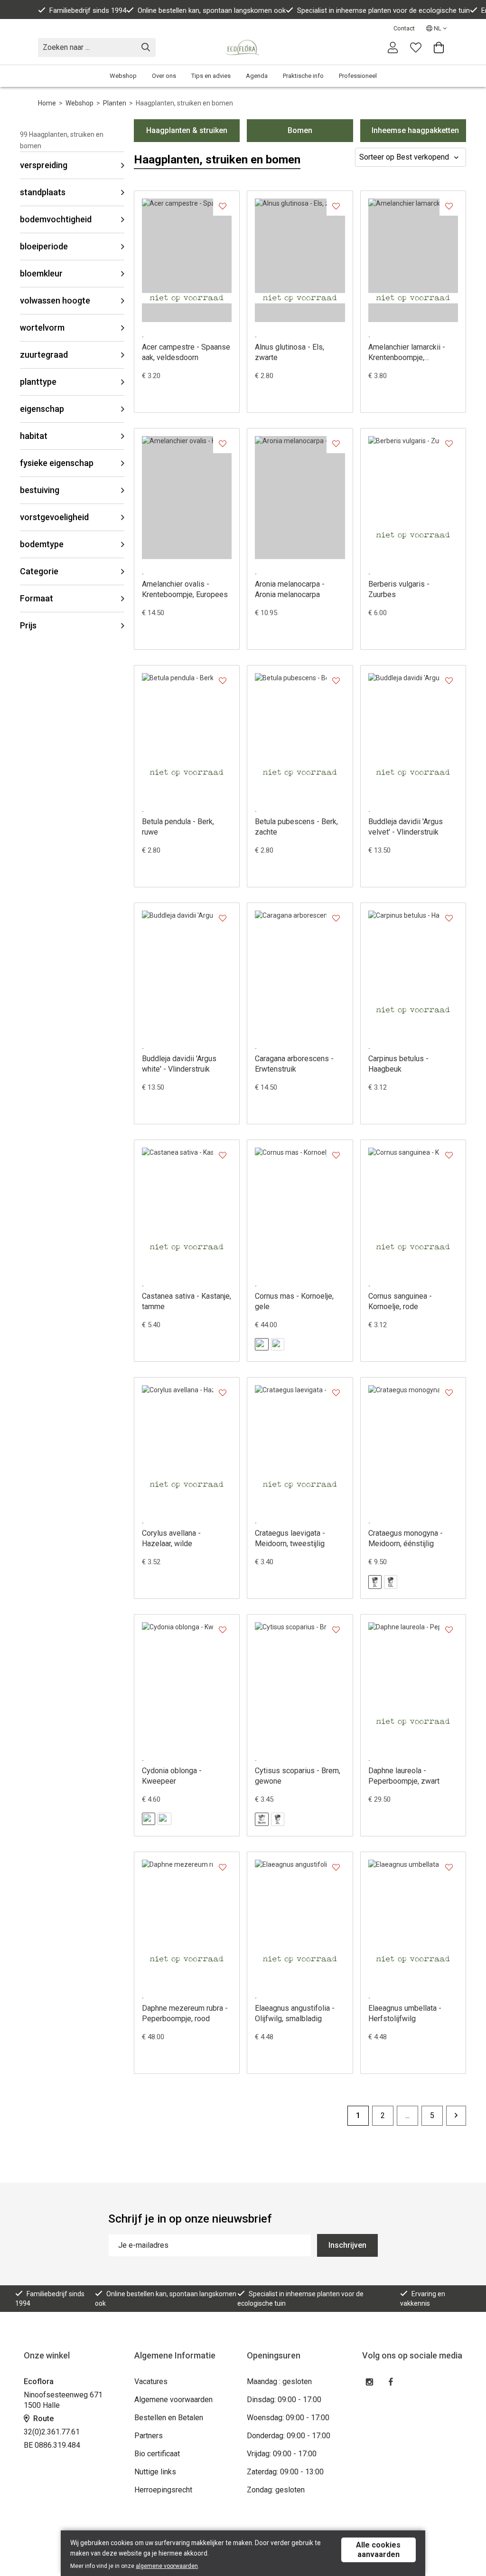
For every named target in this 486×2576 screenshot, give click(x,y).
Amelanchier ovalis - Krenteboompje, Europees (185, 589)
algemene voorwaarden (167, 2566)
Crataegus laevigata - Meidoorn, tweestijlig (290, 1538)
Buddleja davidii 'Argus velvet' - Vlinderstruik (406, 827)
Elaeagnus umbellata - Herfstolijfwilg (405, 2013)
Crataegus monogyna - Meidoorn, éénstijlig (406, 1538)
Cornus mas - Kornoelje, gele (294, 1301)
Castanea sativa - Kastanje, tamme (187, 1301)
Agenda (257, 76)
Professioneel (358, 76)
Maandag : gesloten (279, 2381)
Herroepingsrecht (163, 2490)
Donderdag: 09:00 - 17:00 (289, 2436)
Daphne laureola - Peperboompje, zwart (404, 1776)
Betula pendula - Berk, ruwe (178, 827)
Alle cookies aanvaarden (378, 2550)
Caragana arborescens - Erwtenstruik (294, 1064)
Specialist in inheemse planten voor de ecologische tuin (383, 10)
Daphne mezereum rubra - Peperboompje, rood (185, 2013)
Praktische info (303, 76)
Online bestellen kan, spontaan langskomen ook (212, 10)
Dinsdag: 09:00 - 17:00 (284, 2400)
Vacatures (151, 2381)
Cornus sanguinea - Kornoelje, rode (400, 1301)
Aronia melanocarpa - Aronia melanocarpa (290, 589)
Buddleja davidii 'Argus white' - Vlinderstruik (179, 1064)
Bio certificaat (157, 2454)
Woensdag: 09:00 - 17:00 (288, 2418)
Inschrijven (347, 2245)
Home (47, 103)
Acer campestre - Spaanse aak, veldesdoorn (186, 352)
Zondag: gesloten (276, 2490)
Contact (404, 28)
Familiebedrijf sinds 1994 (88, 10)
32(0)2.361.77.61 (52, 2432)
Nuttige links (155, 2472)
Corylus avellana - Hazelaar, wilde (171, 1538)
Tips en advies (211, 76)
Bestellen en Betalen (169, 2418)
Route (42, 2419)
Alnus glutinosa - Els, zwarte (290, 352)
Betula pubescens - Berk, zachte (296, 827)
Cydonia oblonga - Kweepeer (172, 1776)
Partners (149, 2436)
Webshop (123, 76)
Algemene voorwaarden (173, 2400)
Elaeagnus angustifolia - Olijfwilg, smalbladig (295, 2013)
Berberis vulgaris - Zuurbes (399, 589)
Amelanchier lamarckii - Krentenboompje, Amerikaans (407, 353)
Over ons (164, 76)
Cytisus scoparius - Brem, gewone (298, 1776)
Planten (115, 103)
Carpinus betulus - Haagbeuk (398, 1064)
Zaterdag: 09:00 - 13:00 (285, 2472)
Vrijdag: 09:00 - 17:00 (282, 2454)
